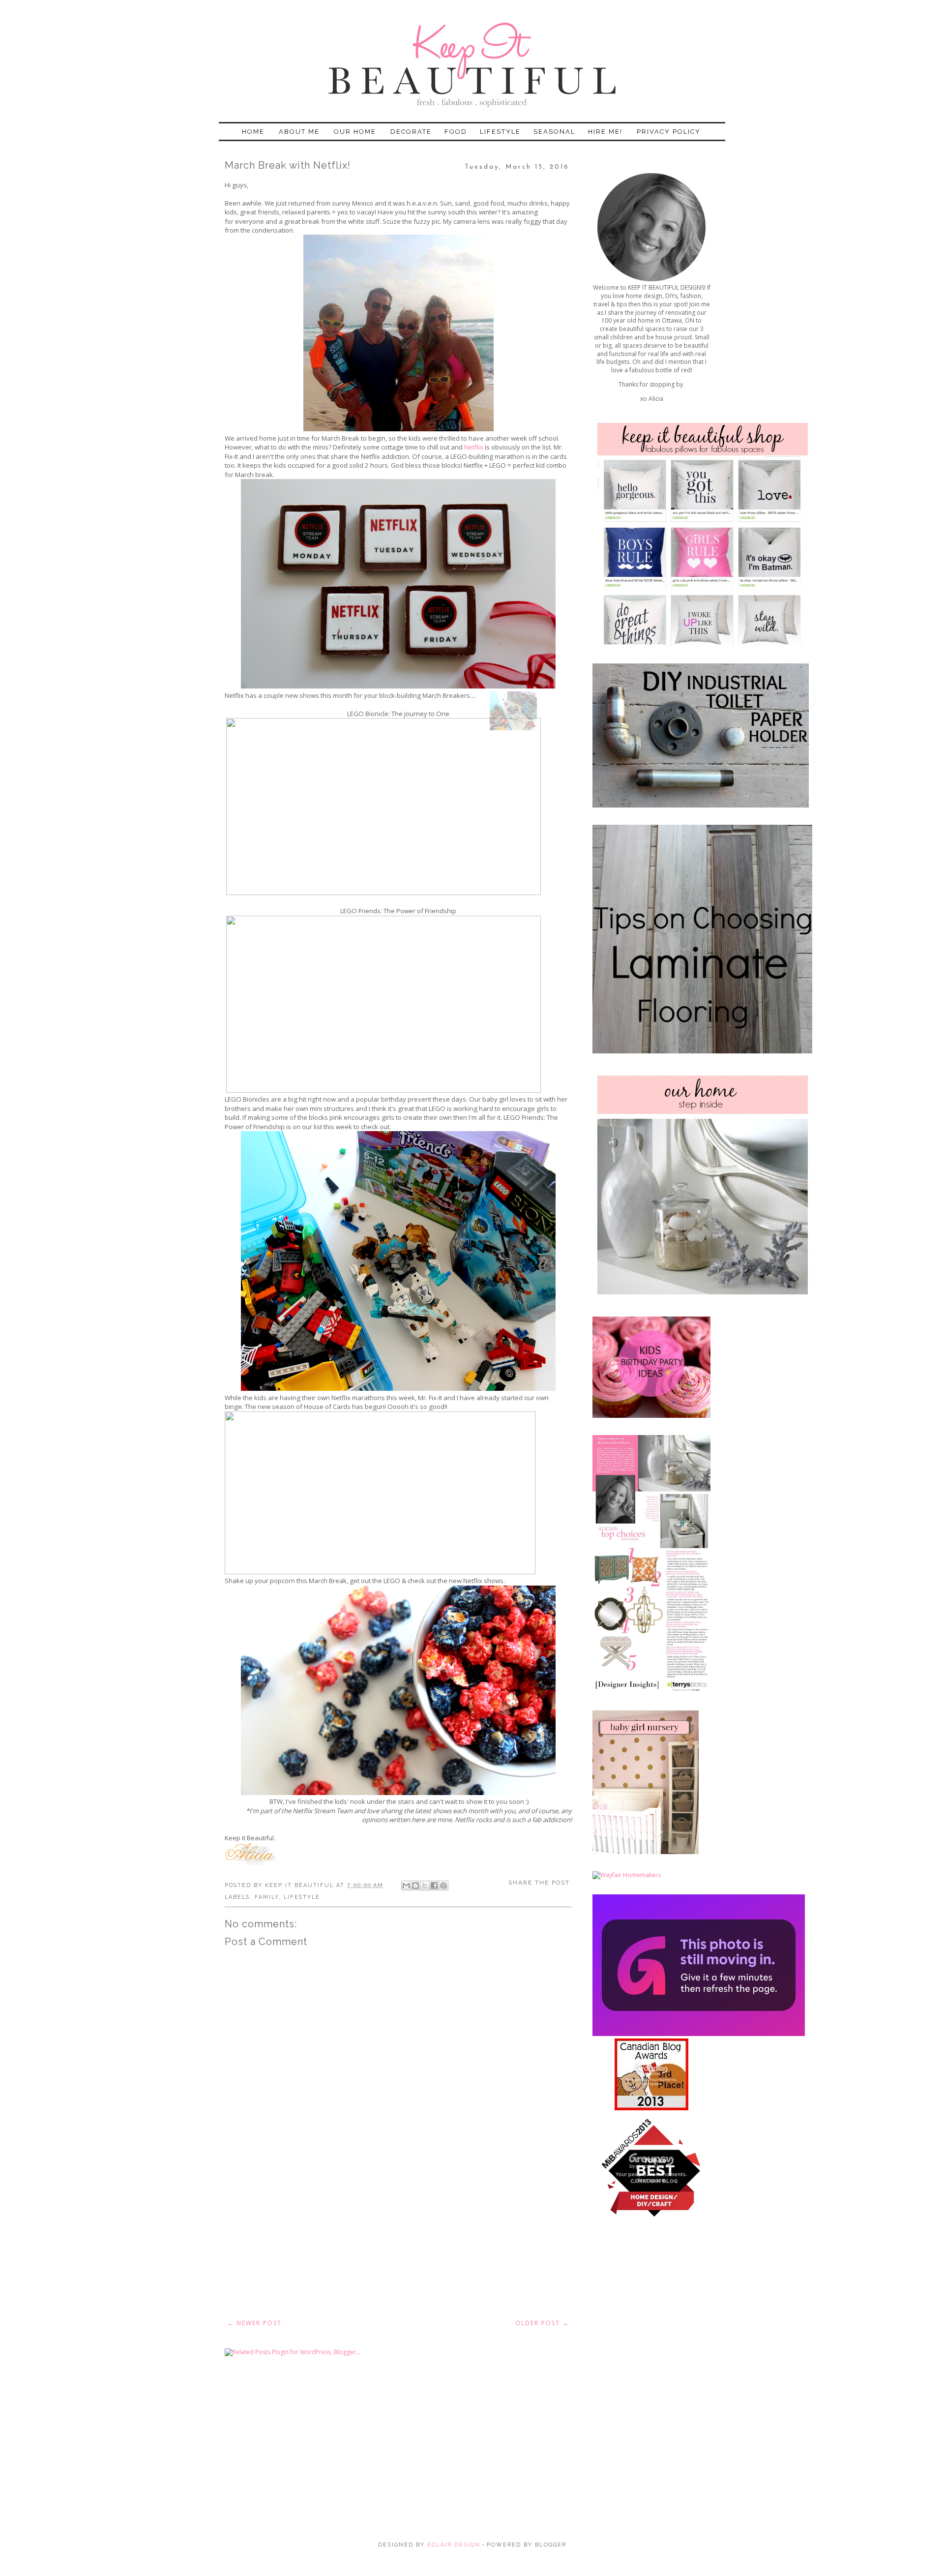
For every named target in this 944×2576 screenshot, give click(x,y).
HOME (253, 132)
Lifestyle (302, 1897)
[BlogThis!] (415, 1886)
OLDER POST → (542, 2323)
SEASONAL (554, 132)
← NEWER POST (254, 2323)
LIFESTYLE (500, 132)
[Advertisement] (398, 2239)
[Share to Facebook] (434, 1886)
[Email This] (406, 1886)
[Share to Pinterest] (443, 1886)
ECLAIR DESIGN (453, 2545)
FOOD (456, 132)
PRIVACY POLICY (669, 132)
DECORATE (411, 132)
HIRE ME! (605, 132)
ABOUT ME (299, 132)
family (267, 1897)
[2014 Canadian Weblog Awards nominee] (699, 2034)
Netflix (474, 447)
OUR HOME (355, 132)
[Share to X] (425, 1886)
